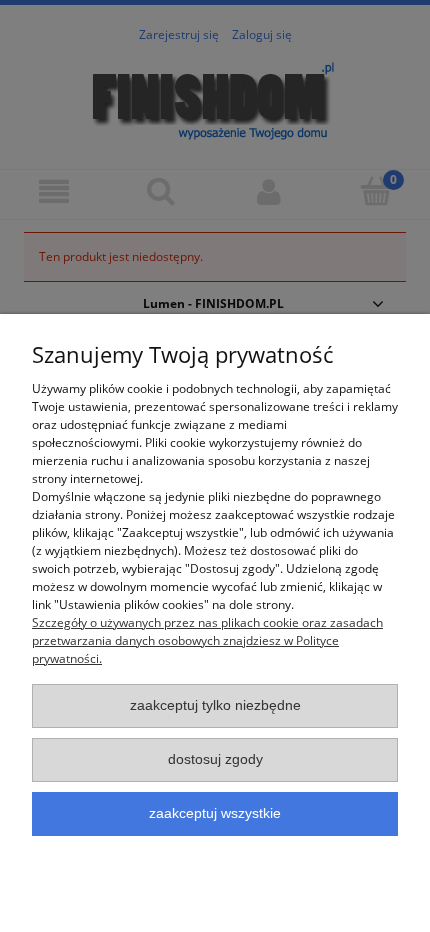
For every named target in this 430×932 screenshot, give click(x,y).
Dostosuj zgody (215, 759)
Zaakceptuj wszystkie (215, 813)
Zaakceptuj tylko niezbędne (215, 705)
